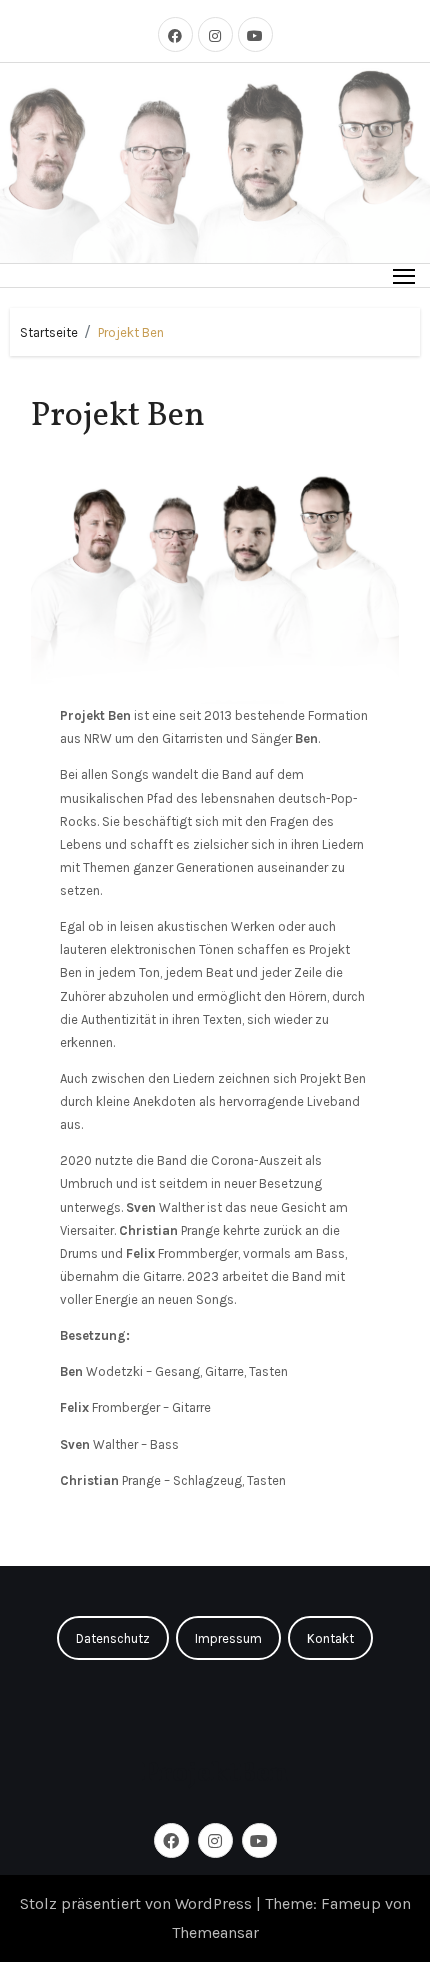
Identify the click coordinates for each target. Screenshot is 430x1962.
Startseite (49, 332)
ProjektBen (215, 1773)
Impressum (228, 1638)
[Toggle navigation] (404, 275)
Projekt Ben (131, 332)
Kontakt (330, 1638)
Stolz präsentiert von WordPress (138, 1903)
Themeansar (215, 1932)
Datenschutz (113, 1638)
